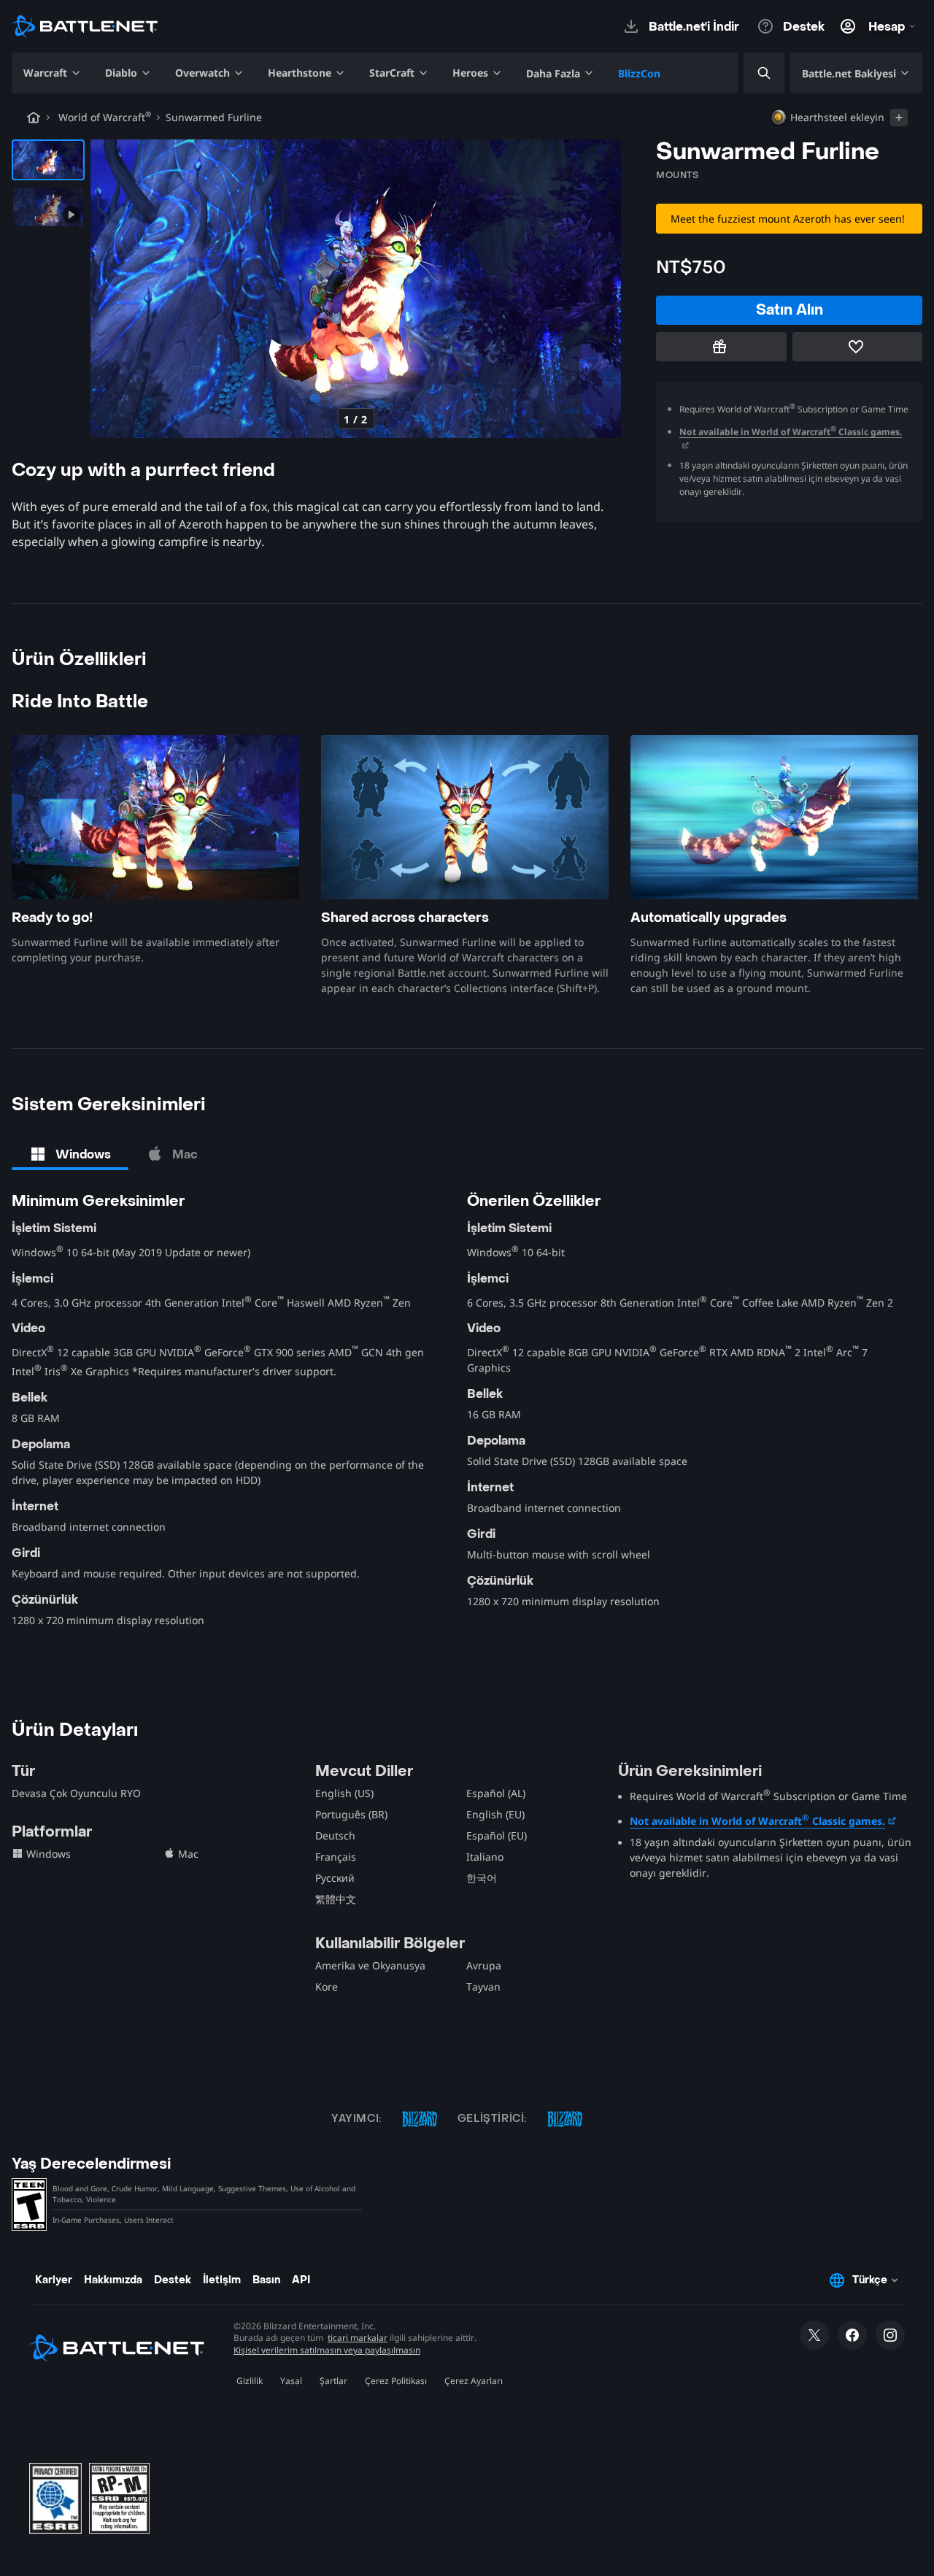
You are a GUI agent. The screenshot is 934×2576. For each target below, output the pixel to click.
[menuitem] (53, 73)
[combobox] (752, 73)
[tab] (70, 1154)
